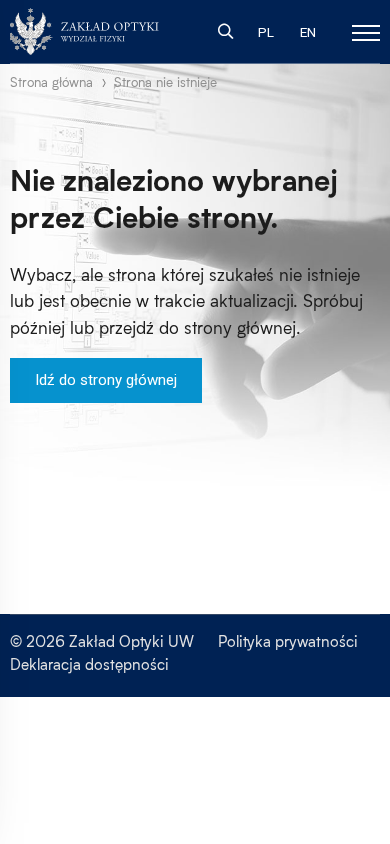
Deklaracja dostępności (89, 664)
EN (308, 32)
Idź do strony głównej (106, 380)
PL (266, 32)
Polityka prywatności (288, 641)
